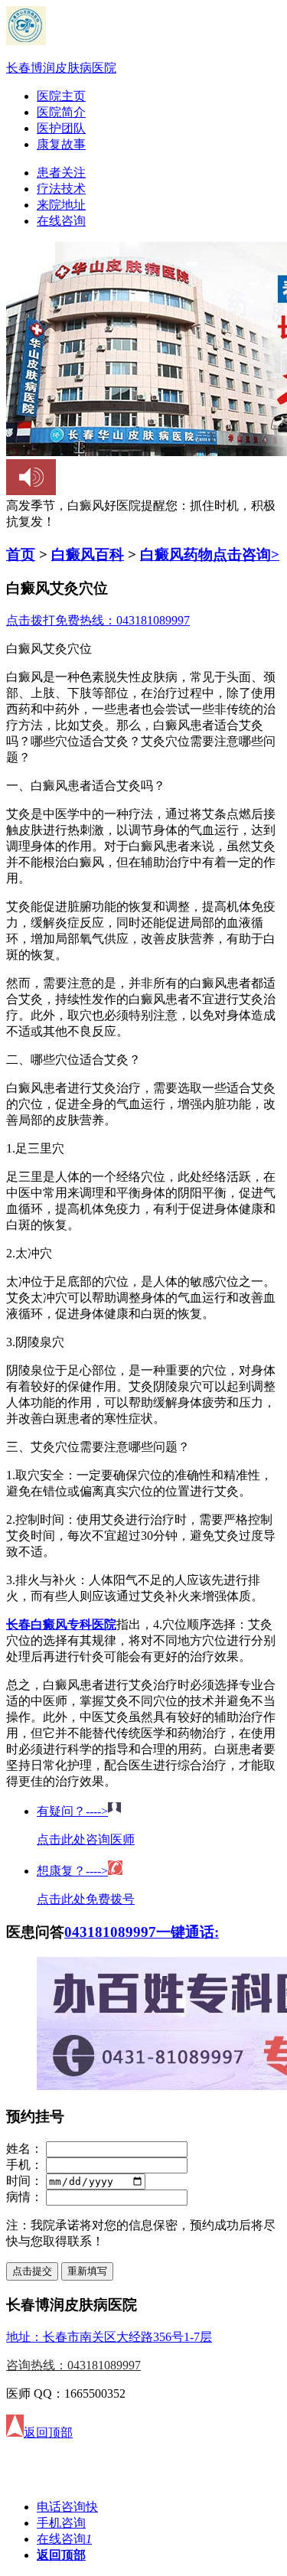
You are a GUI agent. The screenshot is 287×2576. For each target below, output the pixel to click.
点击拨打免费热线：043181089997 (98, 620)
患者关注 (61, 173)
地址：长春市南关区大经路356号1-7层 (109, 2337)
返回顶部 (61, 2555)
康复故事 (61, 144)
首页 (21, 554)
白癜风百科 (88, 554)
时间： (24, 2181)
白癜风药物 (176, 554)
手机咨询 (61, 2523)
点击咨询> (246, 554)
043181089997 (110, 1932)
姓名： (24, 2149)
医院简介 (61, 112)
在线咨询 (61, 221)
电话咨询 (67, 2507)
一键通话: (188, 1932)
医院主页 (61, 96)
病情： (24, 2197)
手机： (24, 2165)
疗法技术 (61, 189)
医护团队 (61, 128)
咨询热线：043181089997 (73, 2365)
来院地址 (61, 205)
